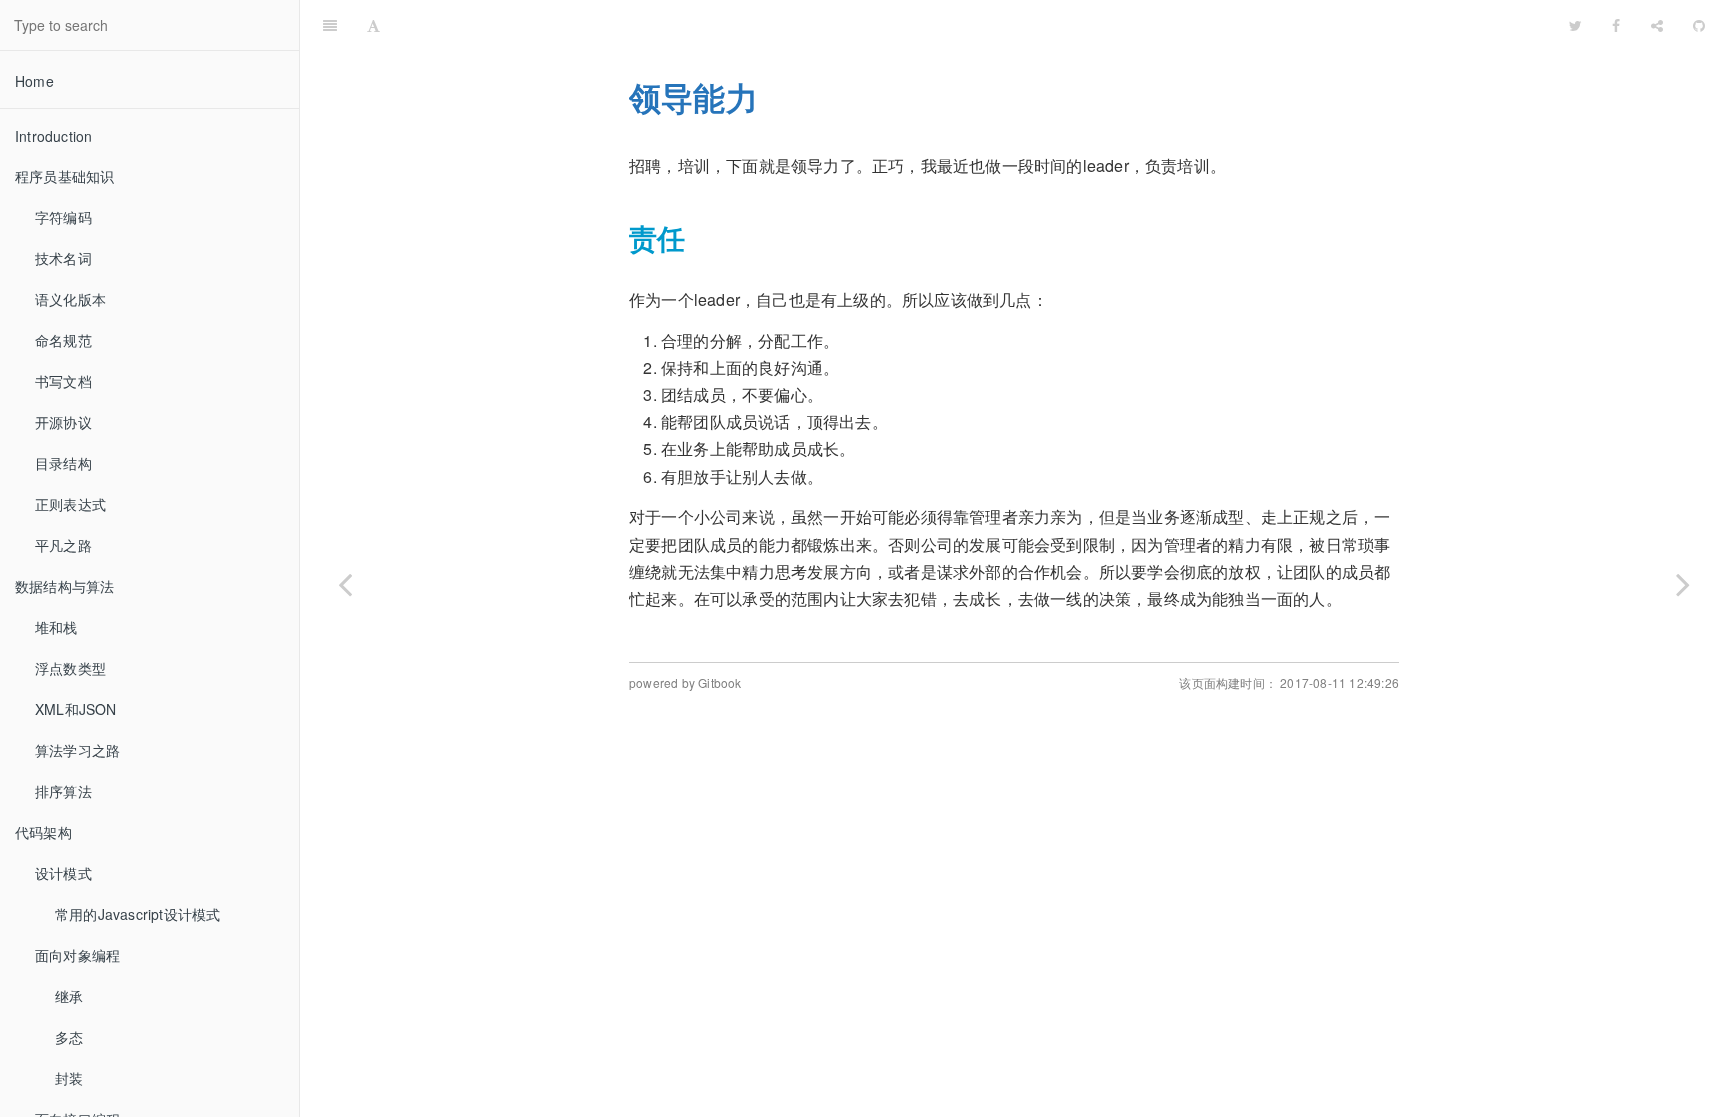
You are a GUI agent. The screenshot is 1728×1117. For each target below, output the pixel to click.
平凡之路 (63, 545)
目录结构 (63, 463)
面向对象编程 (77, 955)
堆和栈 (56, 627)
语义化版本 (70, 299)
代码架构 (43, 832)
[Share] (1657, 25)
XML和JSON (76, 709)
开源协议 (63, 422)
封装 (69, 1078)
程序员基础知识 (64, 176)
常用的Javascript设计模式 (137, 914)
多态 (69, 1037)
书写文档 (63, 381)
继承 (69, 996)
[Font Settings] (373, 25)
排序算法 (63, 791)
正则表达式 (70, 504)
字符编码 (63, 217)
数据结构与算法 (64, 586)
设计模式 (63, 873)
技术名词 (63, 258)
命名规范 (63, 340)
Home (34, 81)
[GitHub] (1699, 25)
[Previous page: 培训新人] (345, 583)
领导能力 (974, 24)
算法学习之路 (77, 750)
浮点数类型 (70, 668)
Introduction (53, 136)
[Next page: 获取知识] (1683, 583)
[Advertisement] (1014, 873)
